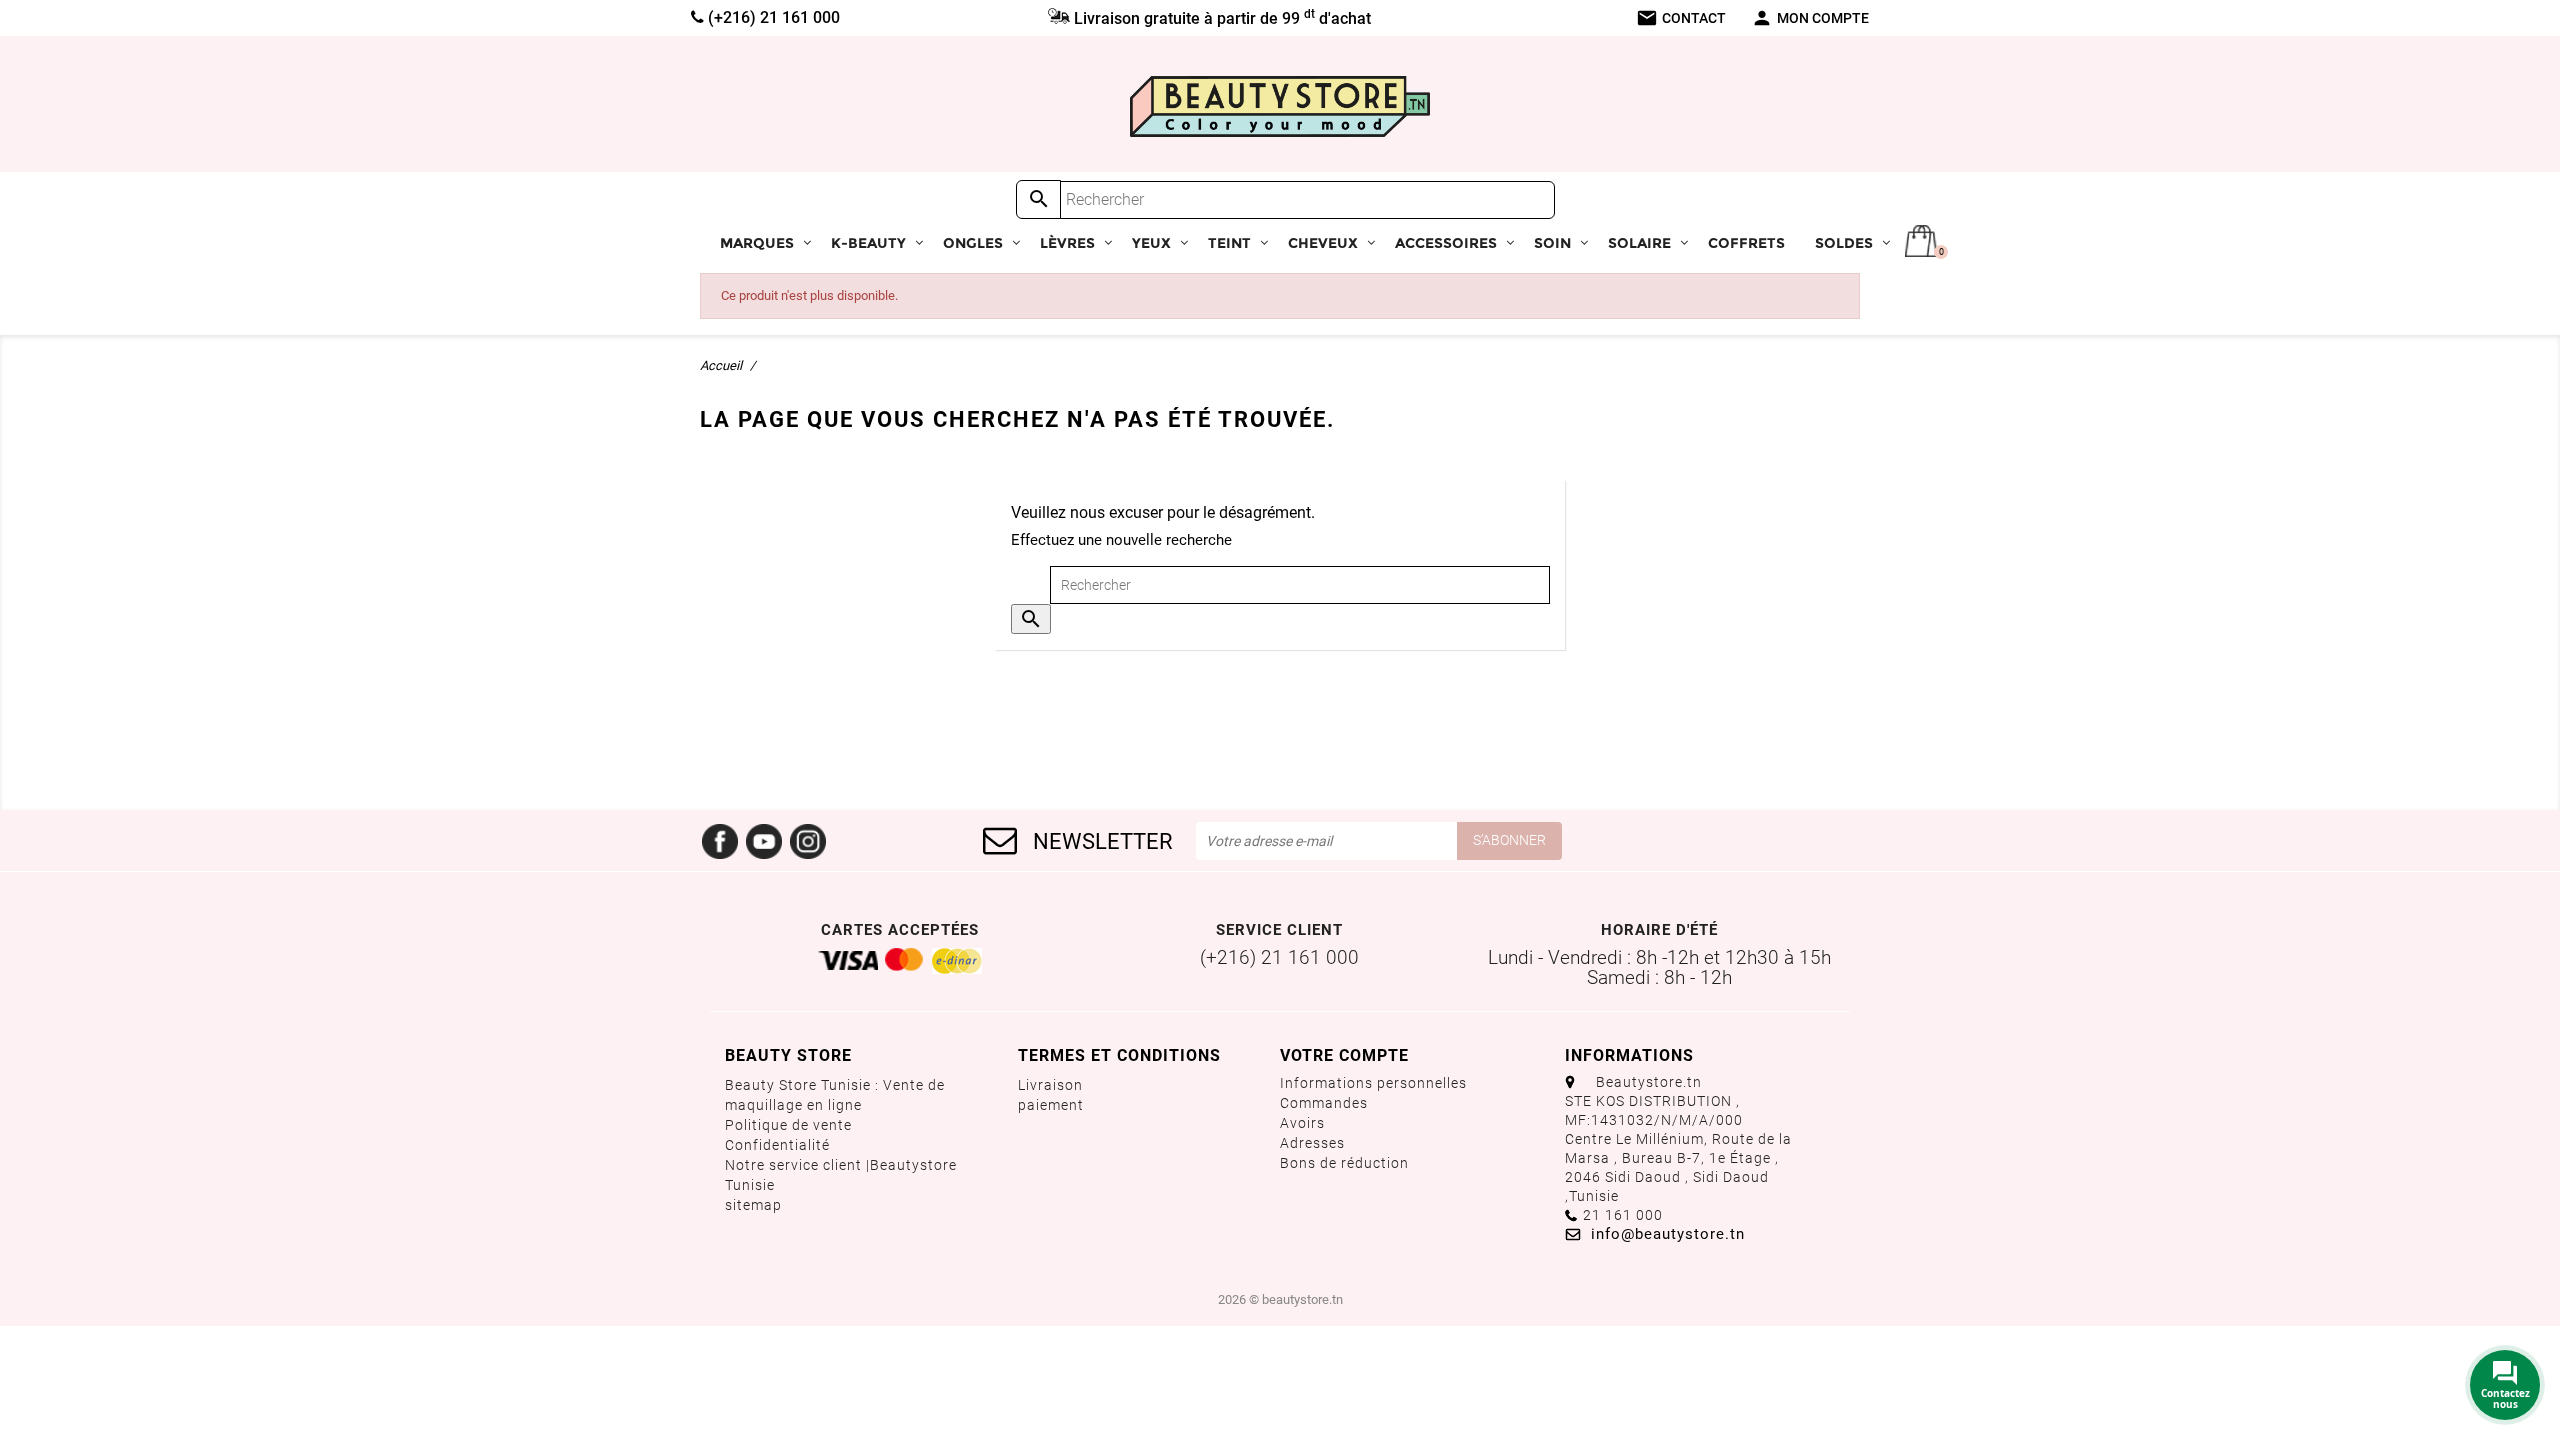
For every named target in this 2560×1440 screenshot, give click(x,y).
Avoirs (1302, 1123)
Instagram (808, 841)
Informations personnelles (1373, 1083)
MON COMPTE (1810, 18)
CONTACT (1681, 18)
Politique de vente (788, 1125)
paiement (1051, 1105)
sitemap (753, 1205)
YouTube (764, 841)
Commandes (1324, 1103)
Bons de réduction (1344, 1163)
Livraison (1050, 1085)
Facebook (720, 841)
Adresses (1312, 1143)
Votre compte (1344, 1055)
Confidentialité (777, 1145)
